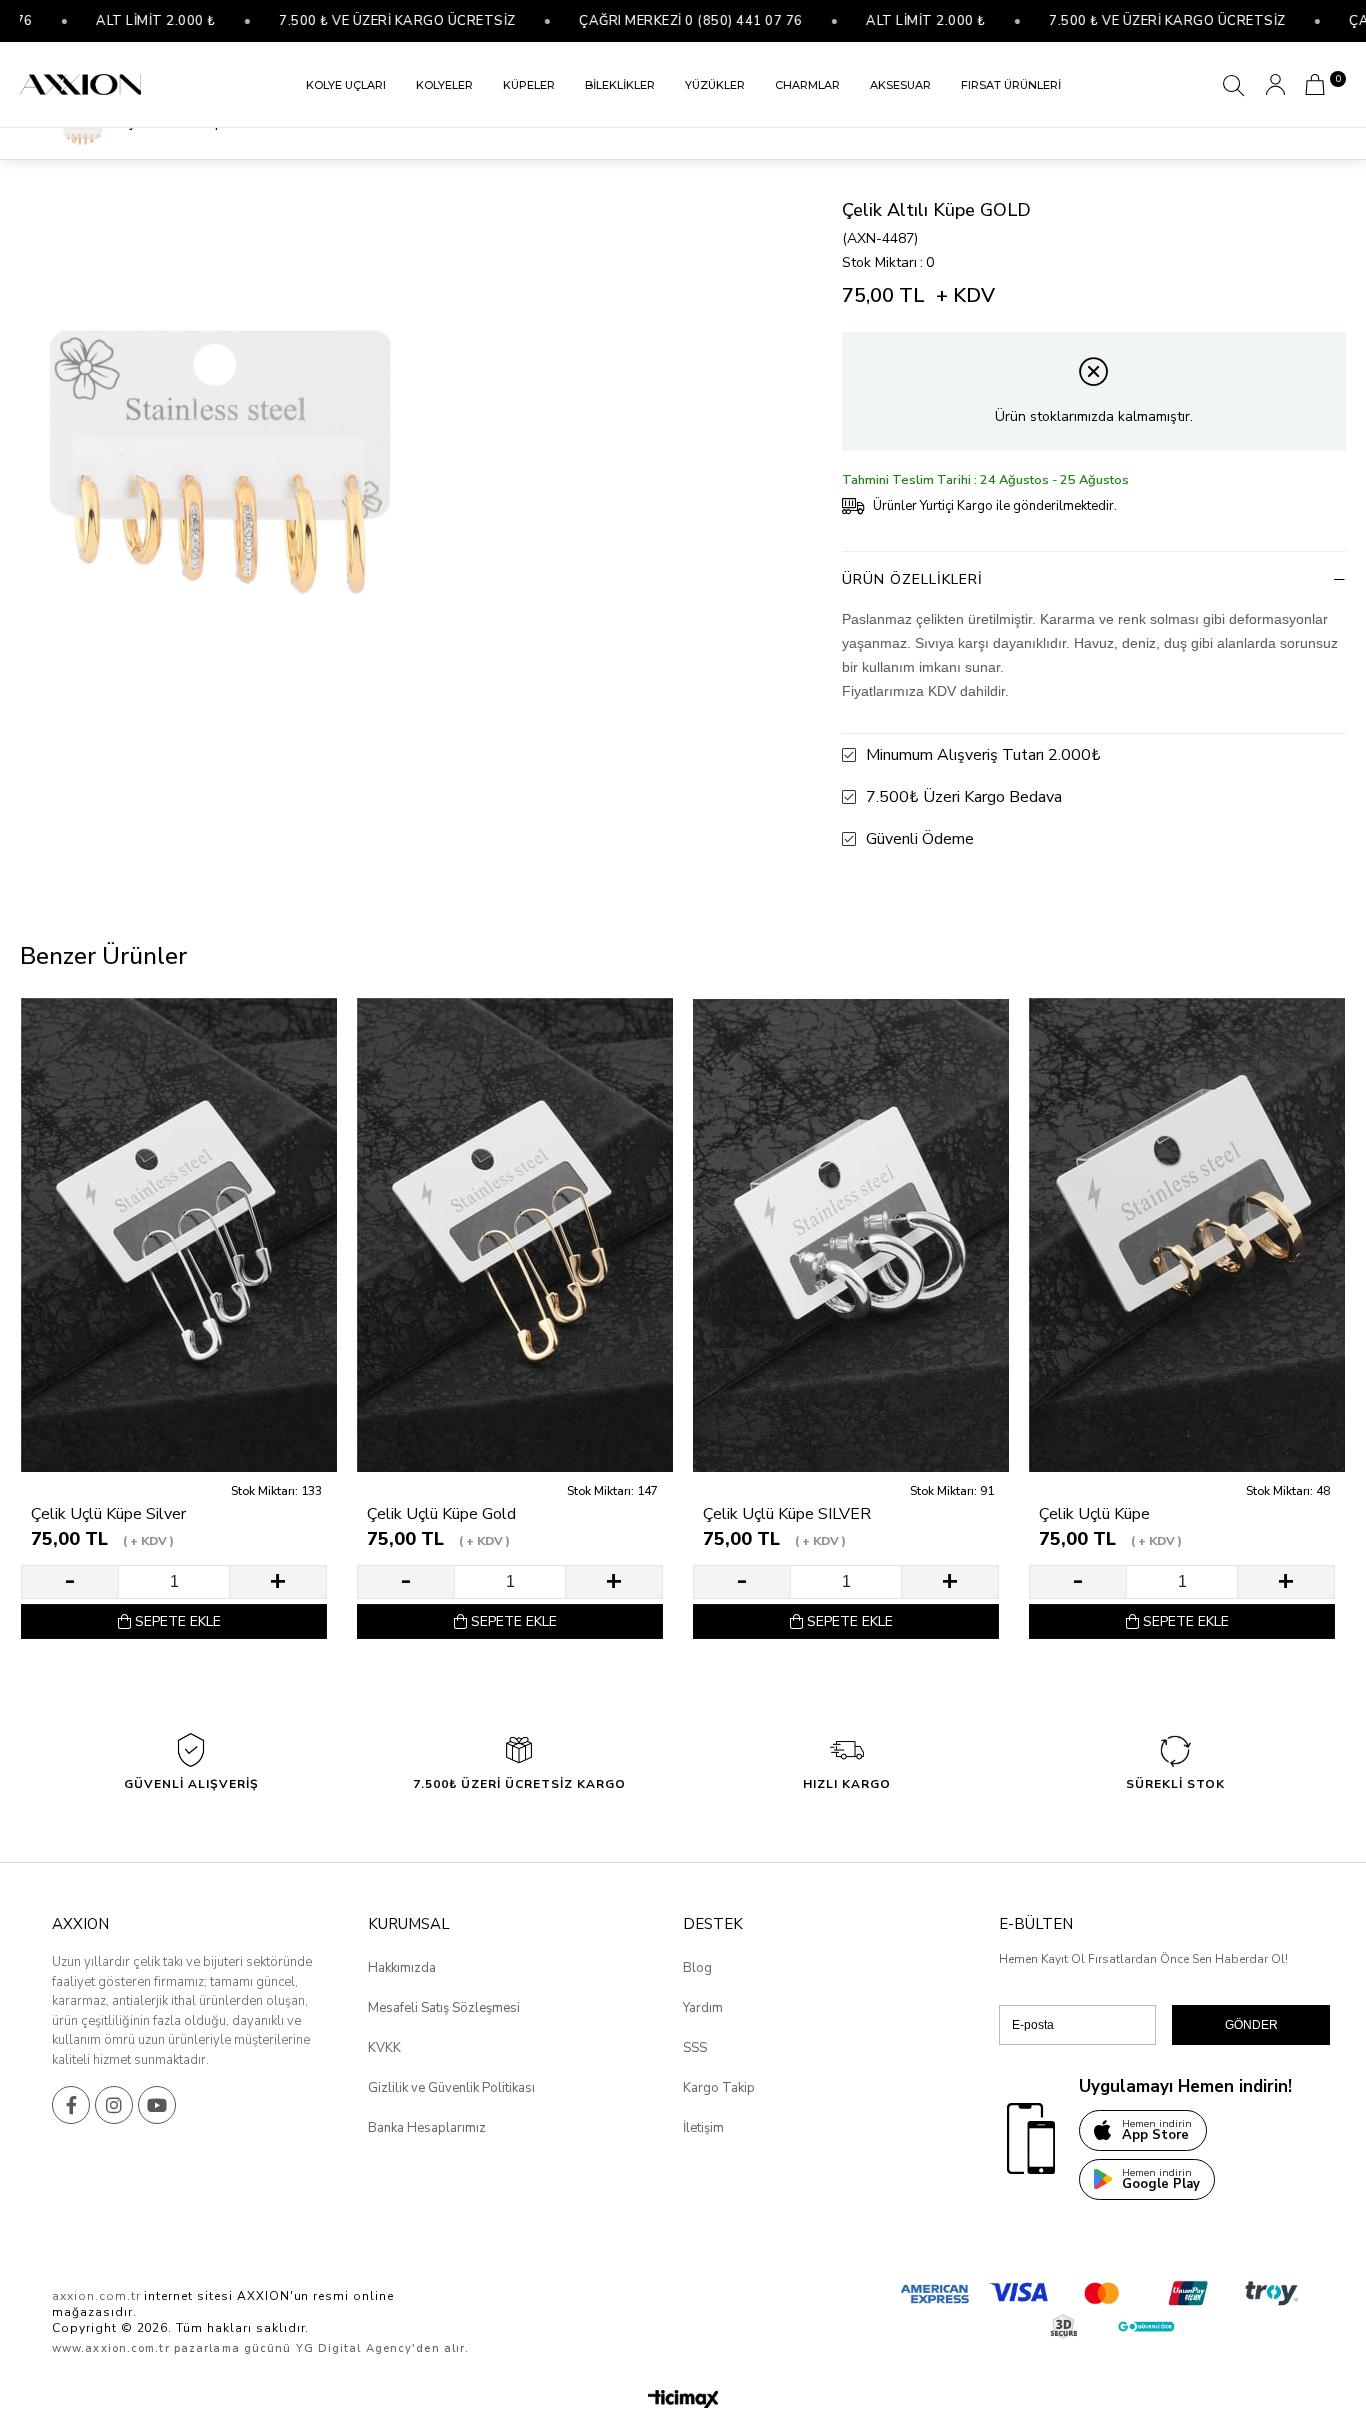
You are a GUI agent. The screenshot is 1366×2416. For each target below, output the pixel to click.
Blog (697, 1968)
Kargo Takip (719, 2088)
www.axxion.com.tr (111, 2348)
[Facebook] (71, 2105)
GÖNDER (1251, 2025)
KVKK (384, 2048)
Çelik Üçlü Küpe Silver (108, 1514)
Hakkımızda (402, 1968)
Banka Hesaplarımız (427, 2128)
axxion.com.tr (96, 2296)
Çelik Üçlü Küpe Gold (441, 1514)
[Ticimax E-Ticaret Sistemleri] (683, 2400)
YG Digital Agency (354, 2348)
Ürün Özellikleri (912, 579)
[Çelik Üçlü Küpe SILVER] (851, 1235)
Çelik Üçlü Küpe (1094, 1514)
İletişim (703, 2128)
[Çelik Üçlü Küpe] (1187, 1235)
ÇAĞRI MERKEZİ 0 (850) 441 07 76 (636, 21)
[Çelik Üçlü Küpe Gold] (515, 1235)
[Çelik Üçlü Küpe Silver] (179, 1235)
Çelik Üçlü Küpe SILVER (787, 1514)
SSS (695, 2048)
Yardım (703, 2008)
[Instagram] (114, 2105)
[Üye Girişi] (1275, 84)
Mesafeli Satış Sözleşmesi (444, 2008)
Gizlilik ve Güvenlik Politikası (451, 2088)
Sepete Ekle (178, 1621)
